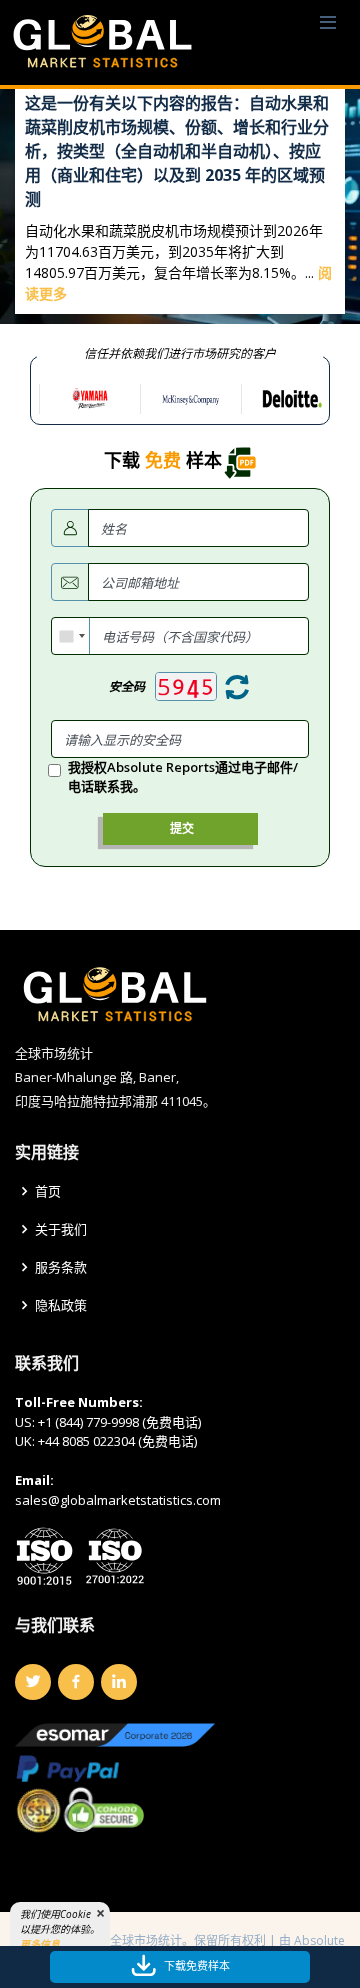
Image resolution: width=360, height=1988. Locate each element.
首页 (48, 1191)
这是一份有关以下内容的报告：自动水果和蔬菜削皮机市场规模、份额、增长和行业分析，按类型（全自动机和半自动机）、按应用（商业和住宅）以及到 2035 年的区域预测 (177, 151)
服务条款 (61, 1267)
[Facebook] (76, 1682)
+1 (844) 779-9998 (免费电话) (119, 1422)
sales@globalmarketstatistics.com (118, 1500)
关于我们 (61, 1229)
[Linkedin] (119, 1682)
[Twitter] (33, 1682)
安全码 (127, 686)
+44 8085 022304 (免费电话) (117, 1441)
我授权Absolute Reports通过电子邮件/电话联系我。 (183, 777)
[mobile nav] (328, 23)
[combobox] (71, 636)
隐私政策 (61, 1305)
